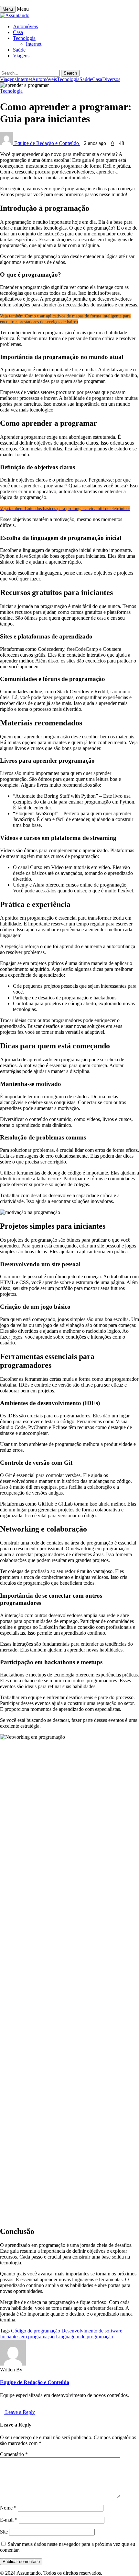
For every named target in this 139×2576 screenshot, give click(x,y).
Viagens (21, 56)
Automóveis (25, 26)
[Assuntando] (15, 15)
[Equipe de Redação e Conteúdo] (13, 2364)
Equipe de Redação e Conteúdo (47, 143)
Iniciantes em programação (27, 2337)
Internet (34, 44)
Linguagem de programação (85, 2337)
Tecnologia (24, 38)
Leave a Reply (19, 2412)
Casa (18, 32)
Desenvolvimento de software (92, 2331)
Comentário (14, 2454)
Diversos (111, 79)
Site (4, 2532)
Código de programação (36, 2331)
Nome (8, 2508)
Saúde (19, 50)
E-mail (9, 2520)
